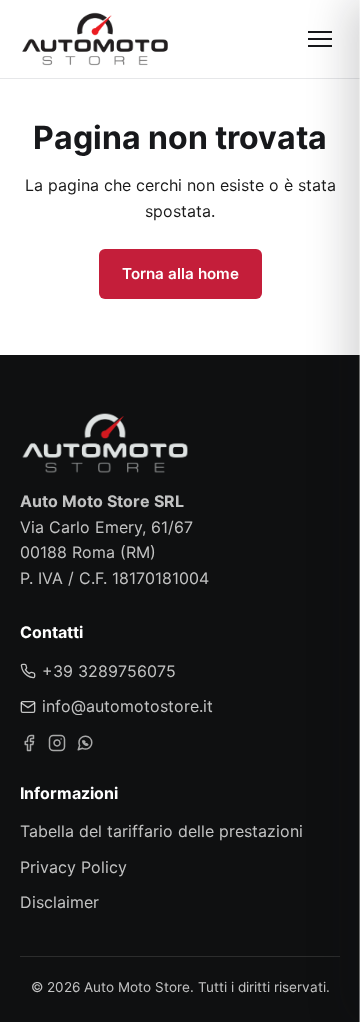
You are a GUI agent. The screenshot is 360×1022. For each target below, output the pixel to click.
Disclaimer (59, 902)
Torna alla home (180, 273)
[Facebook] (29, 743)
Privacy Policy (73, 867)
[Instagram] (57, 743)
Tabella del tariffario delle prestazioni (161, 831)
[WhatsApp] (85, 743)
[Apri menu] (320, 39)
